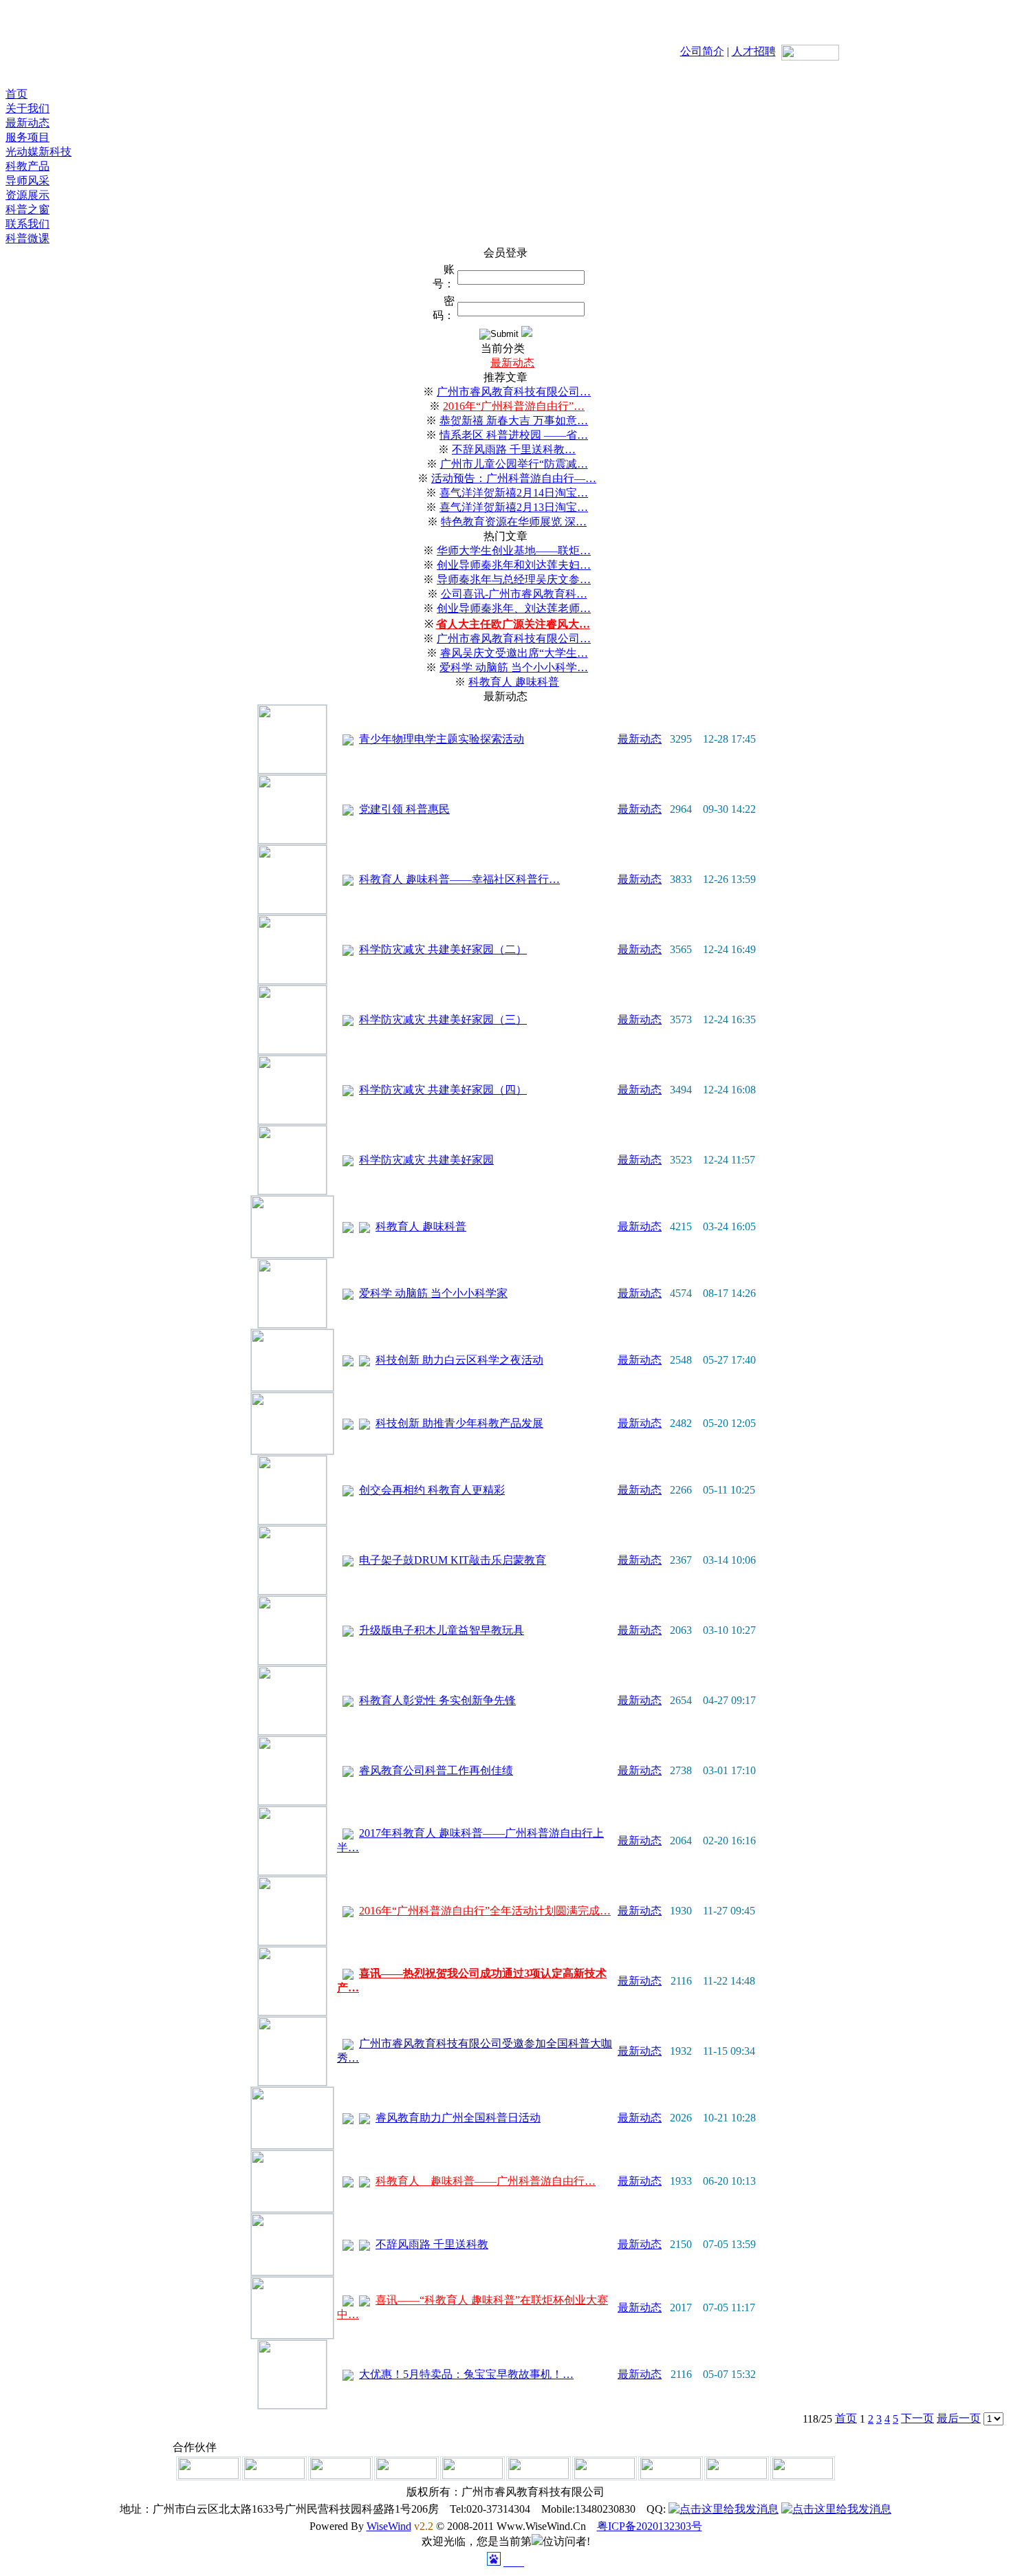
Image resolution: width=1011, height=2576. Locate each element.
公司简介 (702, 51)
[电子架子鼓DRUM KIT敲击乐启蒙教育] (292, 1591)
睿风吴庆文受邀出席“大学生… (514, 653)
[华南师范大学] (605, 2475)
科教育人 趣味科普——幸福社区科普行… (459, 879)
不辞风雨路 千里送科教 (432, 2244)
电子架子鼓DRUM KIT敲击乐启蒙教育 (453, 1560)
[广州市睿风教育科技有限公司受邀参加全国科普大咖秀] (292, 2082)
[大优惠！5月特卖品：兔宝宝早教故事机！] (292, 2405)
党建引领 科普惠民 (404, 809)
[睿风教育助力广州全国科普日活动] (292, 2145)
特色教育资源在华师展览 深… (514, 522)
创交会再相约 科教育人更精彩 (432, 1490)
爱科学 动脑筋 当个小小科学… (514, 667)
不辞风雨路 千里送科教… (514, 449)
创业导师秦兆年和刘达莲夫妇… (514, 565)
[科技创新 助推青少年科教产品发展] (292, 1451)
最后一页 (959, 2418)
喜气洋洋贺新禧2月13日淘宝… (514, 507)
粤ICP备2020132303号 (650, 2526)
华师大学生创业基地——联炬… (514, 550)
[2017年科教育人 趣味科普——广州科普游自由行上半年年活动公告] (292, 1871)
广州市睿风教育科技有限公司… (514, 392)
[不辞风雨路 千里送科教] (292, 2272)
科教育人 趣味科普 (514, 682)
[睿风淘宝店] (803, 2475)
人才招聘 (754, 51)
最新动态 (512, 363)
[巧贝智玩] (737, 2475)
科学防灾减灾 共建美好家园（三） (443, 1019)
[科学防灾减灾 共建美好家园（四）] (292, 1121)
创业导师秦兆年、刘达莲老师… (514, 608)
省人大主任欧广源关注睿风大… (513, 624)
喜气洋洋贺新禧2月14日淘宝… (514, 493)
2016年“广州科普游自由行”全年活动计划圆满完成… (485, 1911)
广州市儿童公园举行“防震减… (514, 464)
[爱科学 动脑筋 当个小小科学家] (292, 1324)
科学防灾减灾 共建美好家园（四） (443, 1090)
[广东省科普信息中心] (406, 2475)
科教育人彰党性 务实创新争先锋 (437, 1700)
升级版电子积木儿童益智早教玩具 (442, 1630)
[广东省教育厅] (340, 2475)
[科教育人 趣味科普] (292, 1254)
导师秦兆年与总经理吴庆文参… (514, 579)
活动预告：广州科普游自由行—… (514, 478)
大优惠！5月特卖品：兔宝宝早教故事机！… (466, 2374)
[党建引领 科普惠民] (292, 840)
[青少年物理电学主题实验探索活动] (292, 770)
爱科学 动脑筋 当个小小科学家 (433, 1293)
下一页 (917, 2418)
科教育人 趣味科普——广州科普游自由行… (486, 2181)
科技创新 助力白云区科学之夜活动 (459, 1360)
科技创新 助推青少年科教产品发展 (459, 1423)
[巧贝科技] (472, 2475)
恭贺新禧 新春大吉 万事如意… (514, 421)
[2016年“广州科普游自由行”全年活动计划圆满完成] (292, 1942)
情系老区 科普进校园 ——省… (514, 435)
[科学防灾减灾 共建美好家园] (292, 1191)
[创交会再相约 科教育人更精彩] (292, 1521)
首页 (846, 2418)
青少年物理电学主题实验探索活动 (442, 739)
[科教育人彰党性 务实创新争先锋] (292, 1731)
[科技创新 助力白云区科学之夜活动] (292, 1387)
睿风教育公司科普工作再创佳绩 (436, 1770)
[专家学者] (671, 2475)
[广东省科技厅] (274, 2475)
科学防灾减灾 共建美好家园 (426, 1160)
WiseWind (389, 2526)
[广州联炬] (539, 2475)
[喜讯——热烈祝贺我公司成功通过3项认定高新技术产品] (292, 2012)
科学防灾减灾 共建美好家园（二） (443, 949)
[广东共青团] (208, 2475)
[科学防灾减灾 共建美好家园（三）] (292, 1050)
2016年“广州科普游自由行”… (514, 406)
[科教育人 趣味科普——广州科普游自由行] (292, 2208)
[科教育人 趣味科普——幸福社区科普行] (292, 910)
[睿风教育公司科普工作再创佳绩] (292, 1801)
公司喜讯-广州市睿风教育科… (514, 594)
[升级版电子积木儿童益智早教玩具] (292, 1661)
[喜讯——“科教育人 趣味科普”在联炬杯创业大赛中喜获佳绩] (292, 2335)
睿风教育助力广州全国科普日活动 (458, 2118)
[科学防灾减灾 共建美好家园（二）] (292, 980)
